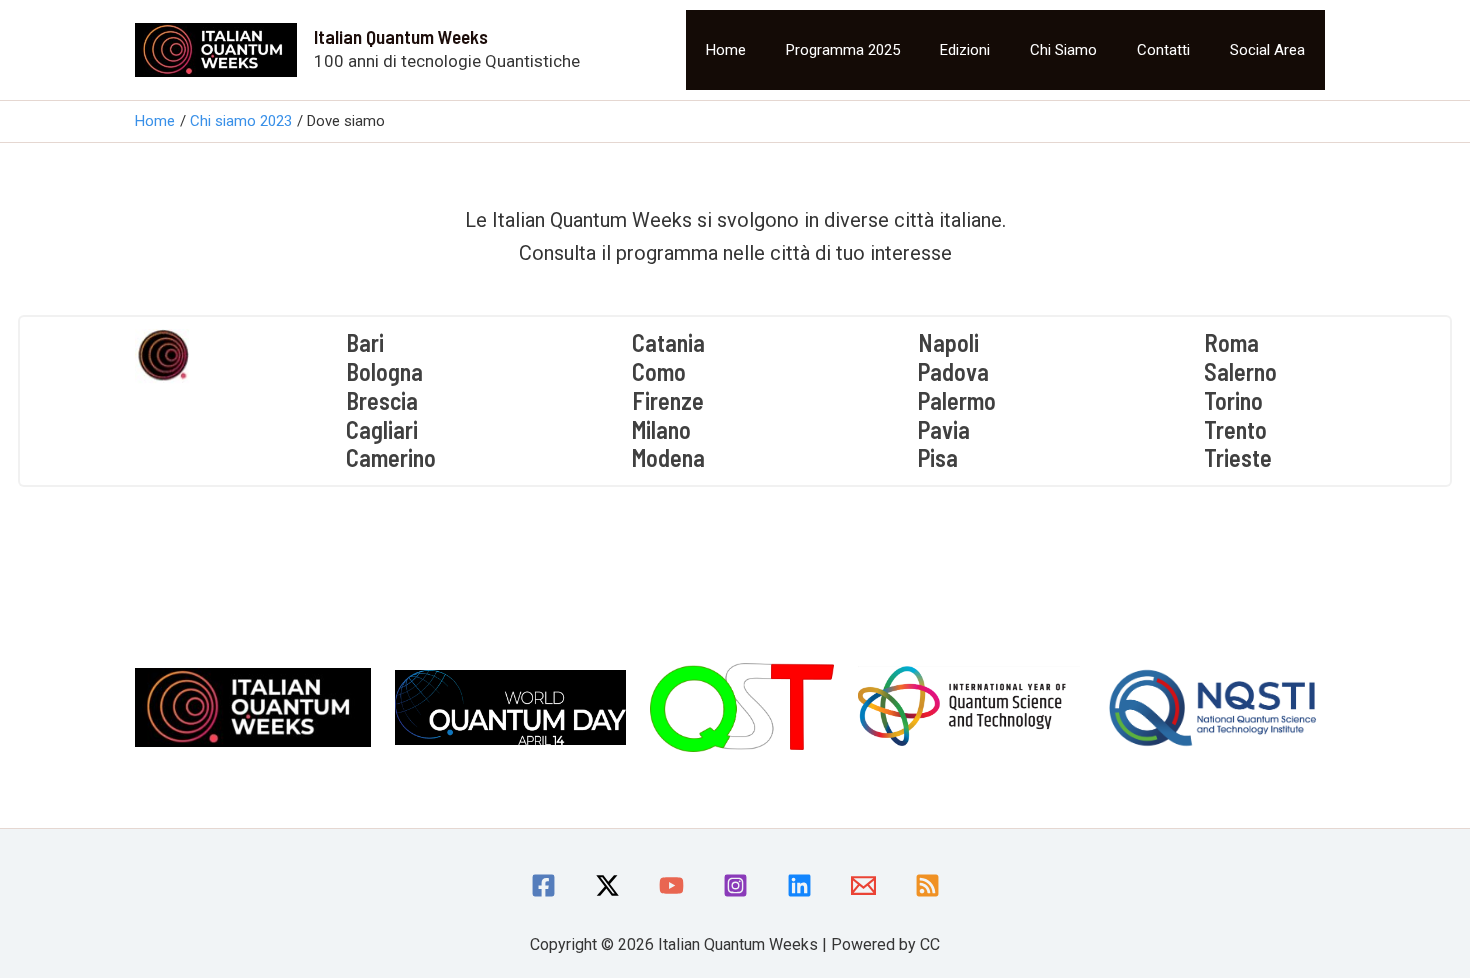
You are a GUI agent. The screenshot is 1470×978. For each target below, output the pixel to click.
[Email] (863, 885)
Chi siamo (1063, 50)
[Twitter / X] (607, 885)
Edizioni (965, 50)
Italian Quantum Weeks (401, 36)
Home (726, 50)
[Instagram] (735, 885)
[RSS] (927, 885)
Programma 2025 (843, 50)
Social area (1267, 50)
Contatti (1163, 50)
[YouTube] (671, 885)
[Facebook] (543, 885)
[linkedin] (799, 885)
